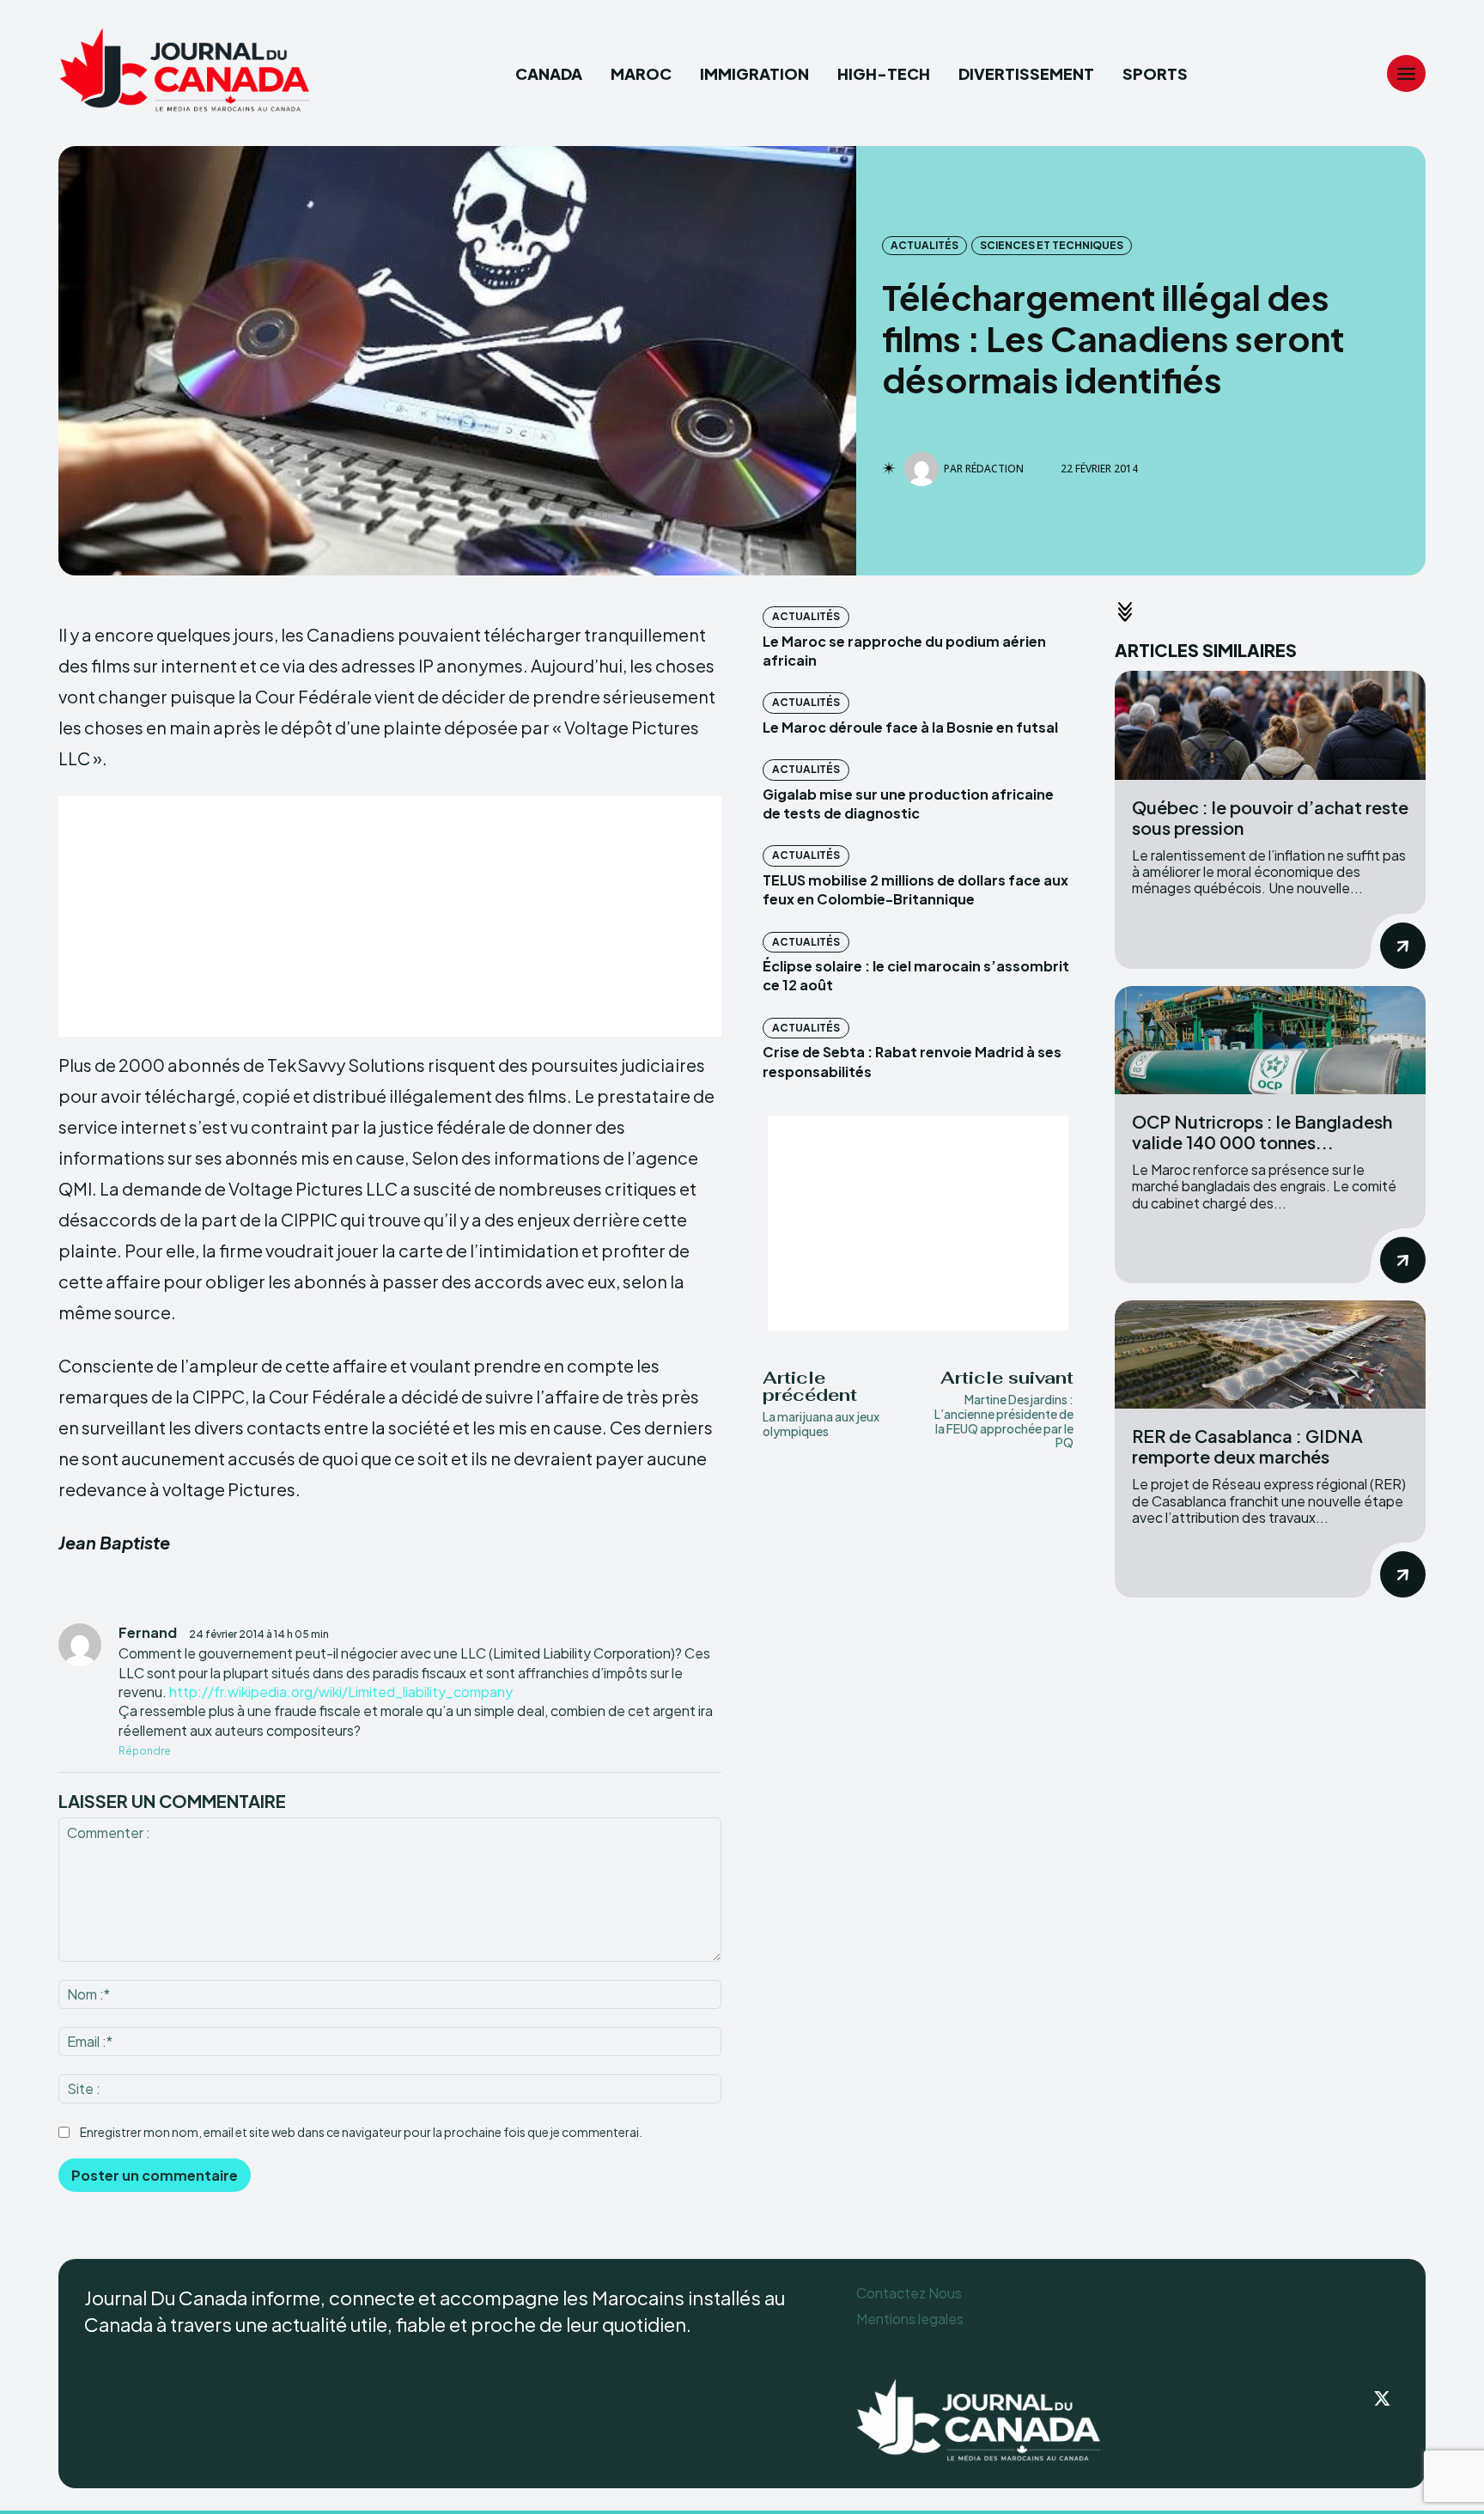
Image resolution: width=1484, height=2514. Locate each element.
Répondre (145, 1751)
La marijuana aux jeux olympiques (821, 1424)
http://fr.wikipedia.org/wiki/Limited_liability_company (341, 1692)
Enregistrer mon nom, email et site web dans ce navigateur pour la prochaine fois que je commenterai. (361, 2132)
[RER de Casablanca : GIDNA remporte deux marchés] (1270, 1355)
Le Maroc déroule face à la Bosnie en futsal (910, 727)
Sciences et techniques (1052, 245)
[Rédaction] (924, 469)
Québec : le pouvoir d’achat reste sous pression (1270, 817)
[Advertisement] (390, 916)
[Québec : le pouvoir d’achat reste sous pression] (1270, 725)
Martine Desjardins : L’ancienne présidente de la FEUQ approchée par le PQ (1004, 1421)
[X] (1383, 2400)
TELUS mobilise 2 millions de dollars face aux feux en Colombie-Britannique (915, 889)
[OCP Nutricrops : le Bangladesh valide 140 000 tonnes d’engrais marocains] (1270, 1041)
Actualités (924, 245)
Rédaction (994, 469)
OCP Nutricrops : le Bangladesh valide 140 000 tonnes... (1262, 1132)
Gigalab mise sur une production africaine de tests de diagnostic (908, 804)
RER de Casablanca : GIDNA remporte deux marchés (1247, 1446)
